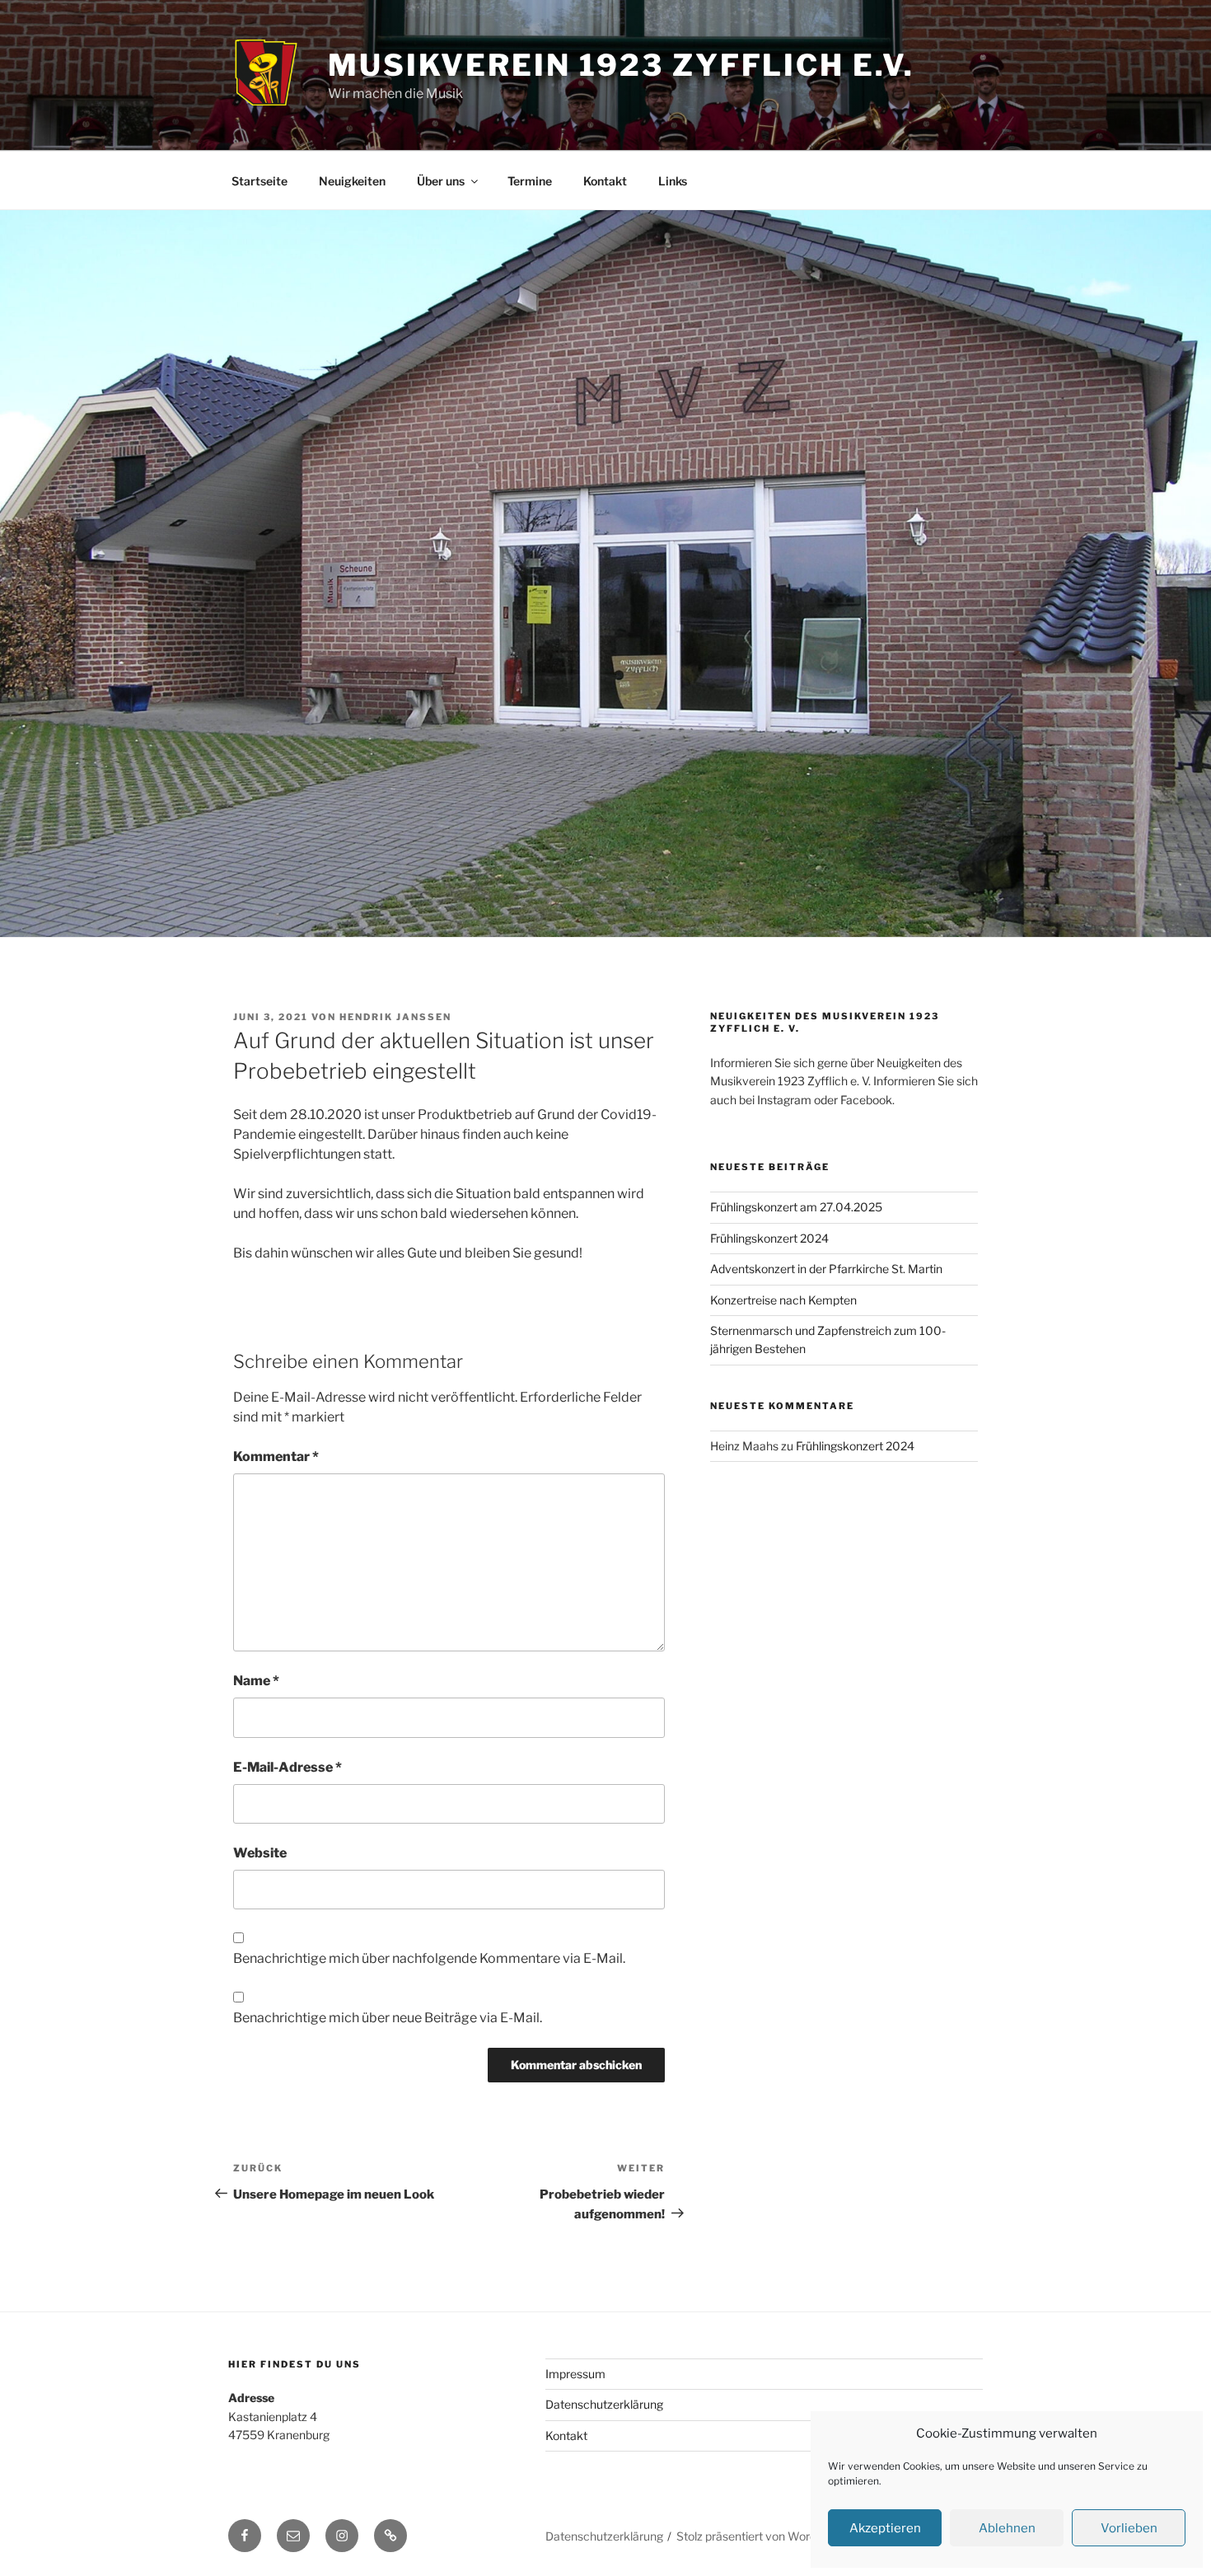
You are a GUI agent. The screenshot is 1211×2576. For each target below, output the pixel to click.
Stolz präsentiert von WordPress (762, 2536)
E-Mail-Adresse (288, 1767)
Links (673, 181)
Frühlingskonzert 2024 (769, 1238)
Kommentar (276, 1457)
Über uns (441, 181)
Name (256, 1681)
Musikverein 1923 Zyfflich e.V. (621, 65)
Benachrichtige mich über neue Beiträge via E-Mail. (388, 2018)
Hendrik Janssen (395, 1017)
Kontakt (605, 181)
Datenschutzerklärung (604, 2404)
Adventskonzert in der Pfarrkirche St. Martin (826, 1269)
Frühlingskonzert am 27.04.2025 (796, 1207)
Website (260, 1853)
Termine (530, 181)
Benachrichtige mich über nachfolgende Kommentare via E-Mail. (429, 1958)
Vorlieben (1129, 2528)
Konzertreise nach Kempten (783, 1300)
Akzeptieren (885, 2528)
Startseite (259, 181)
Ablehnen (1007, 2528)
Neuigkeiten (352, 181)
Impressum (575, 2374)
